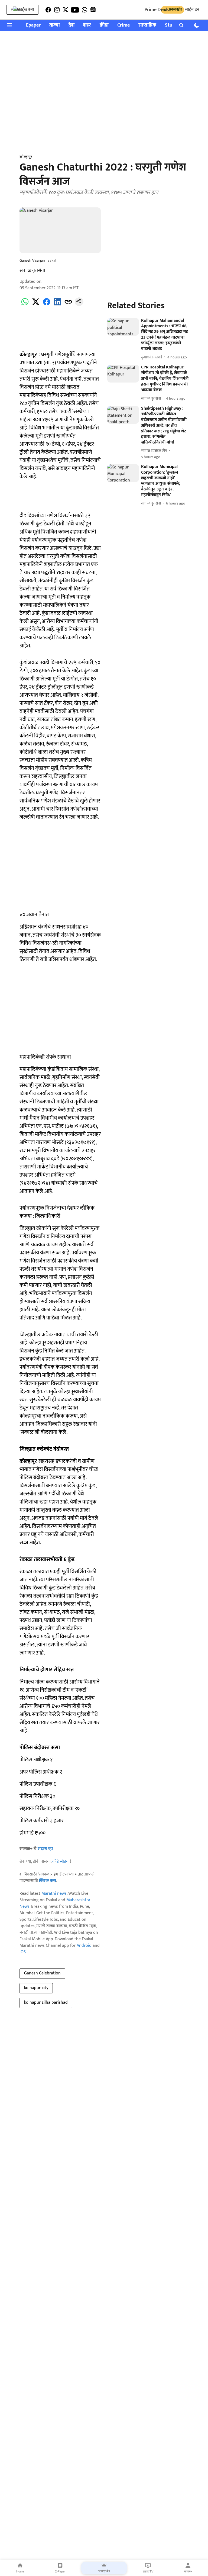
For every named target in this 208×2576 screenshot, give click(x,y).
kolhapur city (36, 1988)
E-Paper (60, 2571)
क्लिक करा (48, 1881)
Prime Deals (157, 10)
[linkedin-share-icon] (57, 305)
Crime (123, 25)
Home (20, 2571)
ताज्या (55, 25)
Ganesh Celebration (42, 1973)
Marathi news (54, 1894)
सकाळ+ (188, 2571)
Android (84, 1946)
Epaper (33, 25)
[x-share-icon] (36, 305)
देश (71, 25)
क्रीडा (104, 25)
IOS (23, 1952)
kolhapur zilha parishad (46, 2002)
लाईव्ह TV (148, 2571)
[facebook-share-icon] (47, 305)
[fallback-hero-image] (123, 327)
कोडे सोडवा (61, 1862)
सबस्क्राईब (104, 2571)
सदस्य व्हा (45, 1849)
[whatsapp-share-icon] (25, 305)
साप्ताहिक (147, 25)
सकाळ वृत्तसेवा (32, 271)
